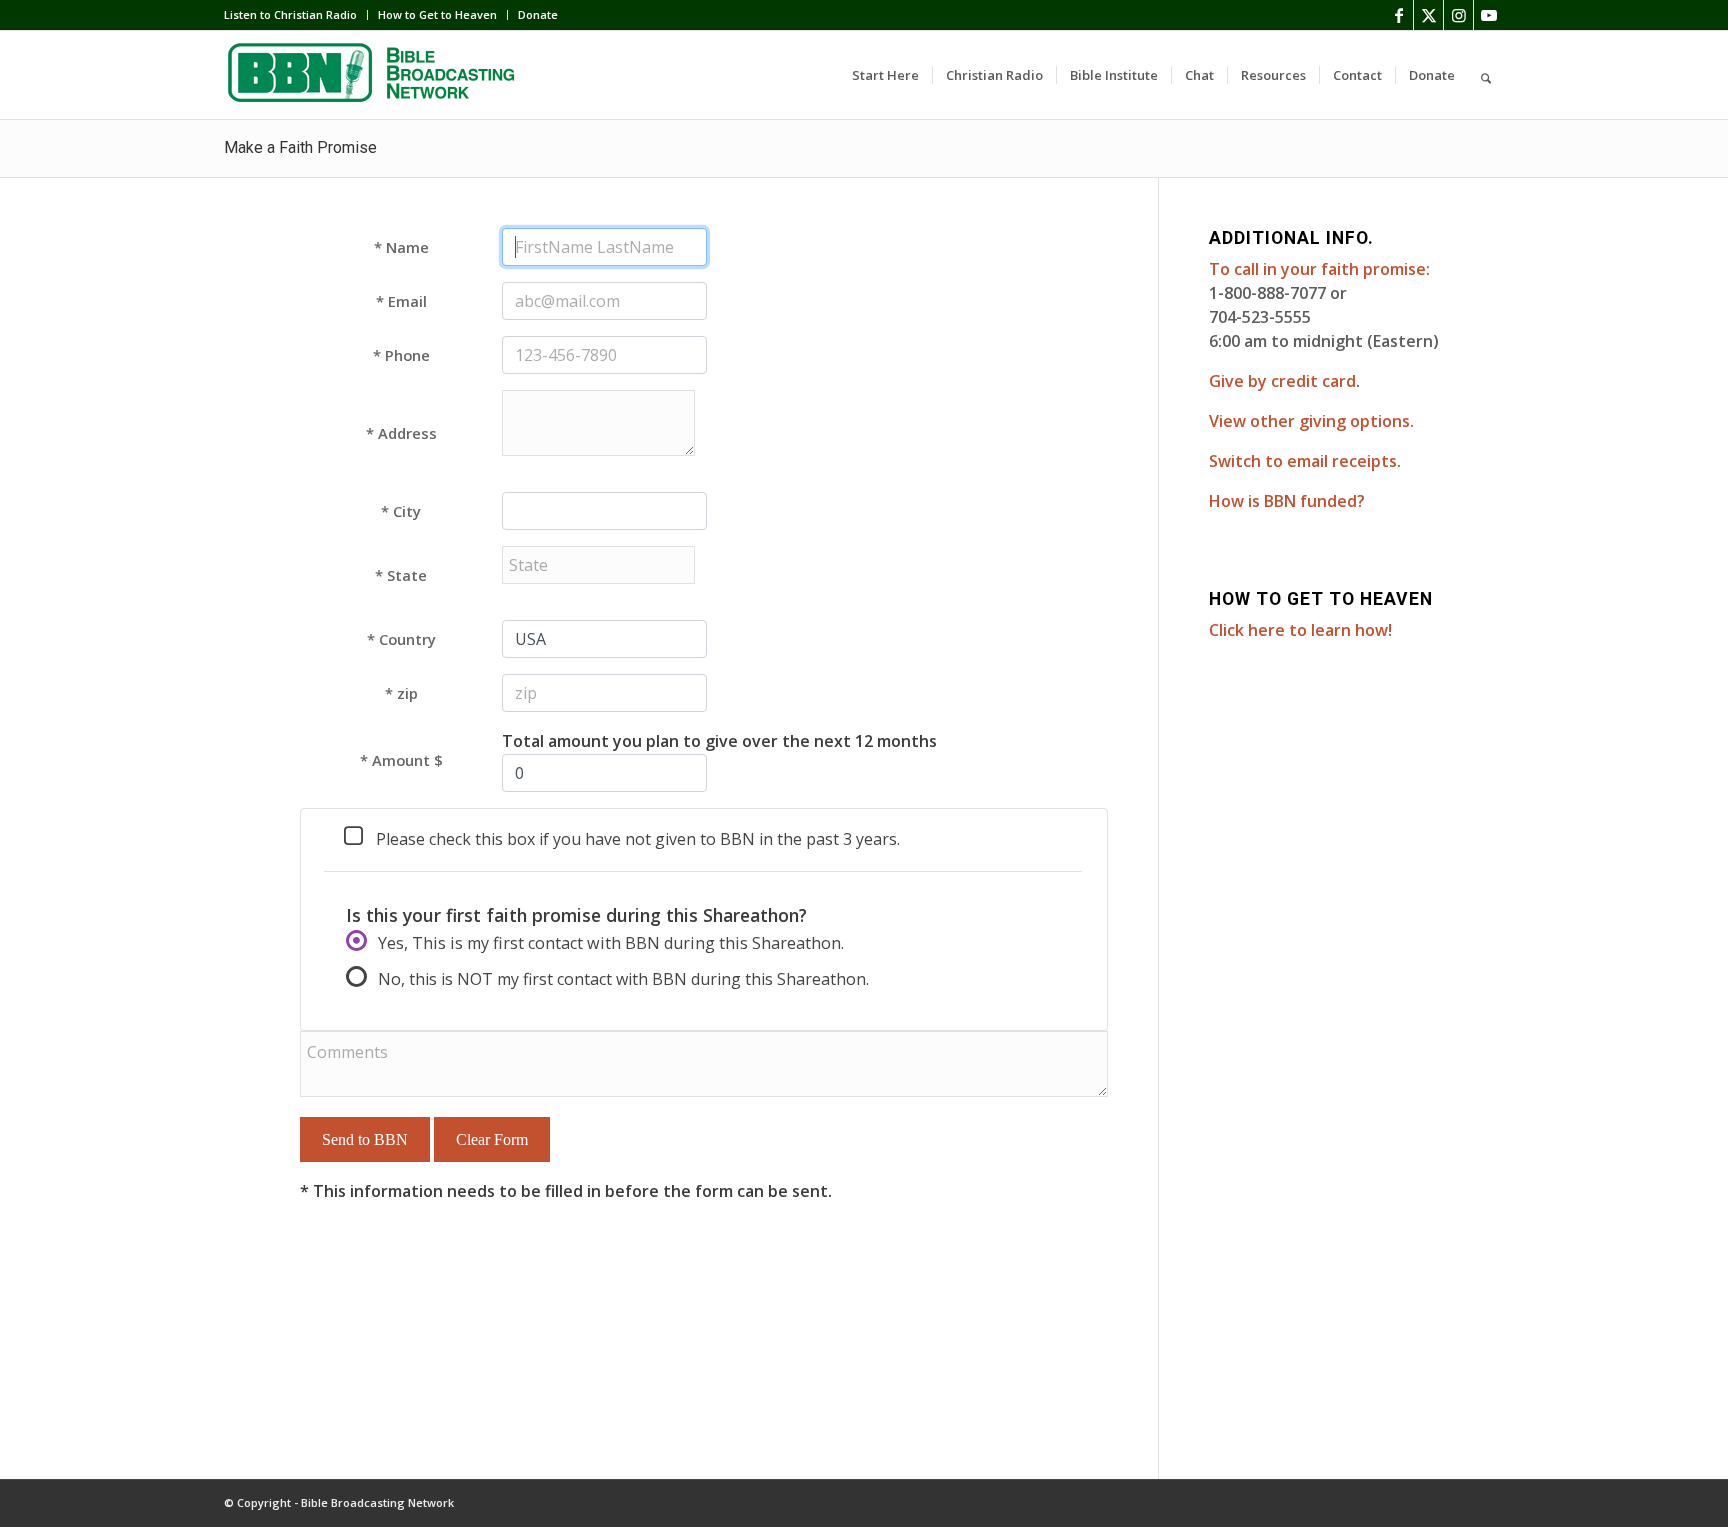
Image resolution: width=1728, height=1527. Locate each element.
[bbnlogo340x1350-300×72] (374, 75)
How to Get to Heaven (437, 14)
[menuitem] (296, 15)
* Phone (401, 355)
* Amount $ (401, 760)
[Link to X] (1428, 15)
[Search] (1486, 75)
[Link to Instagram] (1458, 15)
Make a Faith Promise (300, 147)
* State (401, 575)
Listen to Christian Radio (290, 14)
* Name (401, 247)
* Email (401, 301)
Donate (538, 14)
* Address (401, 433)
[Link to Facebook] (1398, 15)
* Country (401, 639)
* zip (401, 693)
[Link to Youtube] (1489, 15)
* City (401, 511)
